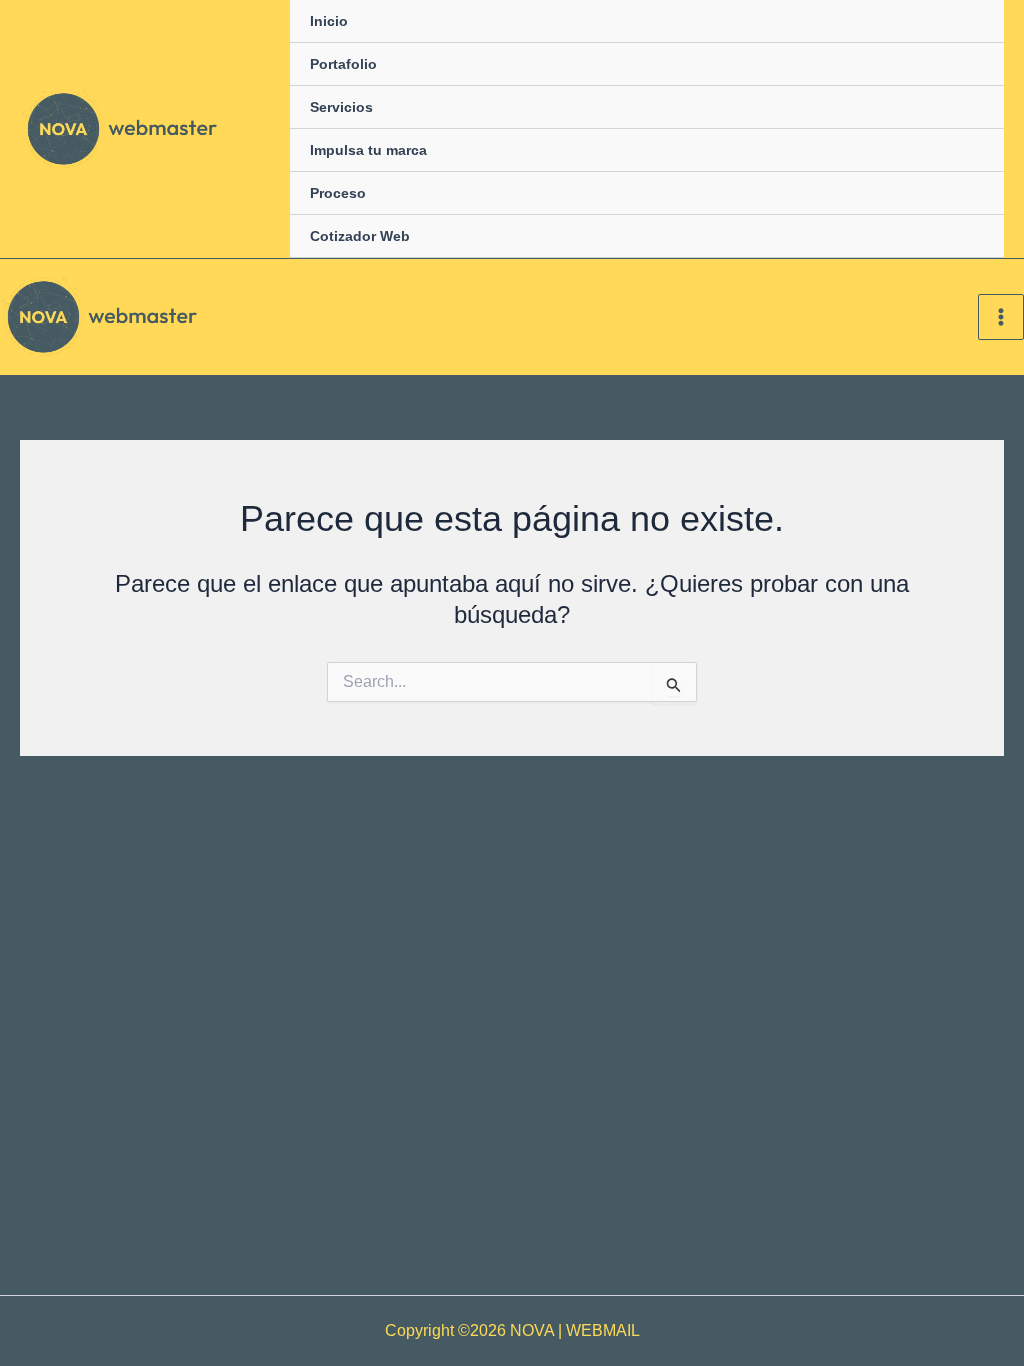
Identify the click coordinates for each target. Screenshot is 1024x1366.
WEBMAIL (603, 1330)
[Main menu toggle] (1001, 317)
